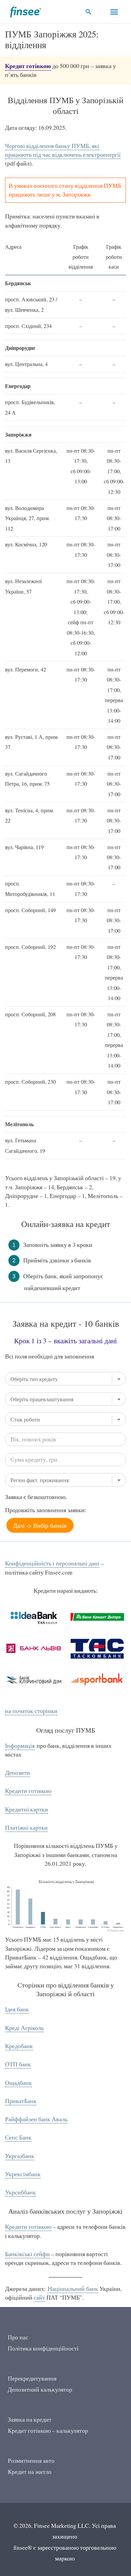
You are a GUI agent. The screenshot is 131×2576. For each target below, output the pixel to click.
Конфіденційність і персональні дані (52, 1563)
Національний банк (73, 2289)
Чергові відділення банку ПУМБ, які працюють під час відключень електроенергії (63, 150)
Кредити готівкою (28, 1791)
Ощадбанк (18, 2083)
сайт (39, 2297)
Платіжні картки (26, 1828)
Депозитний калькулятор (40, 2389)
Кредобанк (19, 2046)
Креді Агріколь (24, 2028)
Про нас (18, 2337)
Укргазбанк (20, 2156)
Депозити (17, 1773)
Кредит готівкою (28, 66)
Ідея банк (17, 2009)
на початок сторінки (31, 1711)
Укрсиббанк (20, 2192)
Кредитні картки (27, 1809)
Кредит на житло (30, 2472)
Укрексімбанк (23, 2174)
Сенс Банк (18, 2137)
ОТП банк (18, 2064)
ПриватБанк (21, 2101)
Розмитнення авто (31, 2461)
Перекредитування (32, 2378)
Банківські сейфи (27, 2254)
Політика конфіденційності (43, 2348)
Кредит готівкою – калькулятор (48, 2431)
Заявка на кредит (30, 2419)
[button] (89, 12)
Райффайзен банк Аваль (36, 2119)
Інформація (20, 1746)
